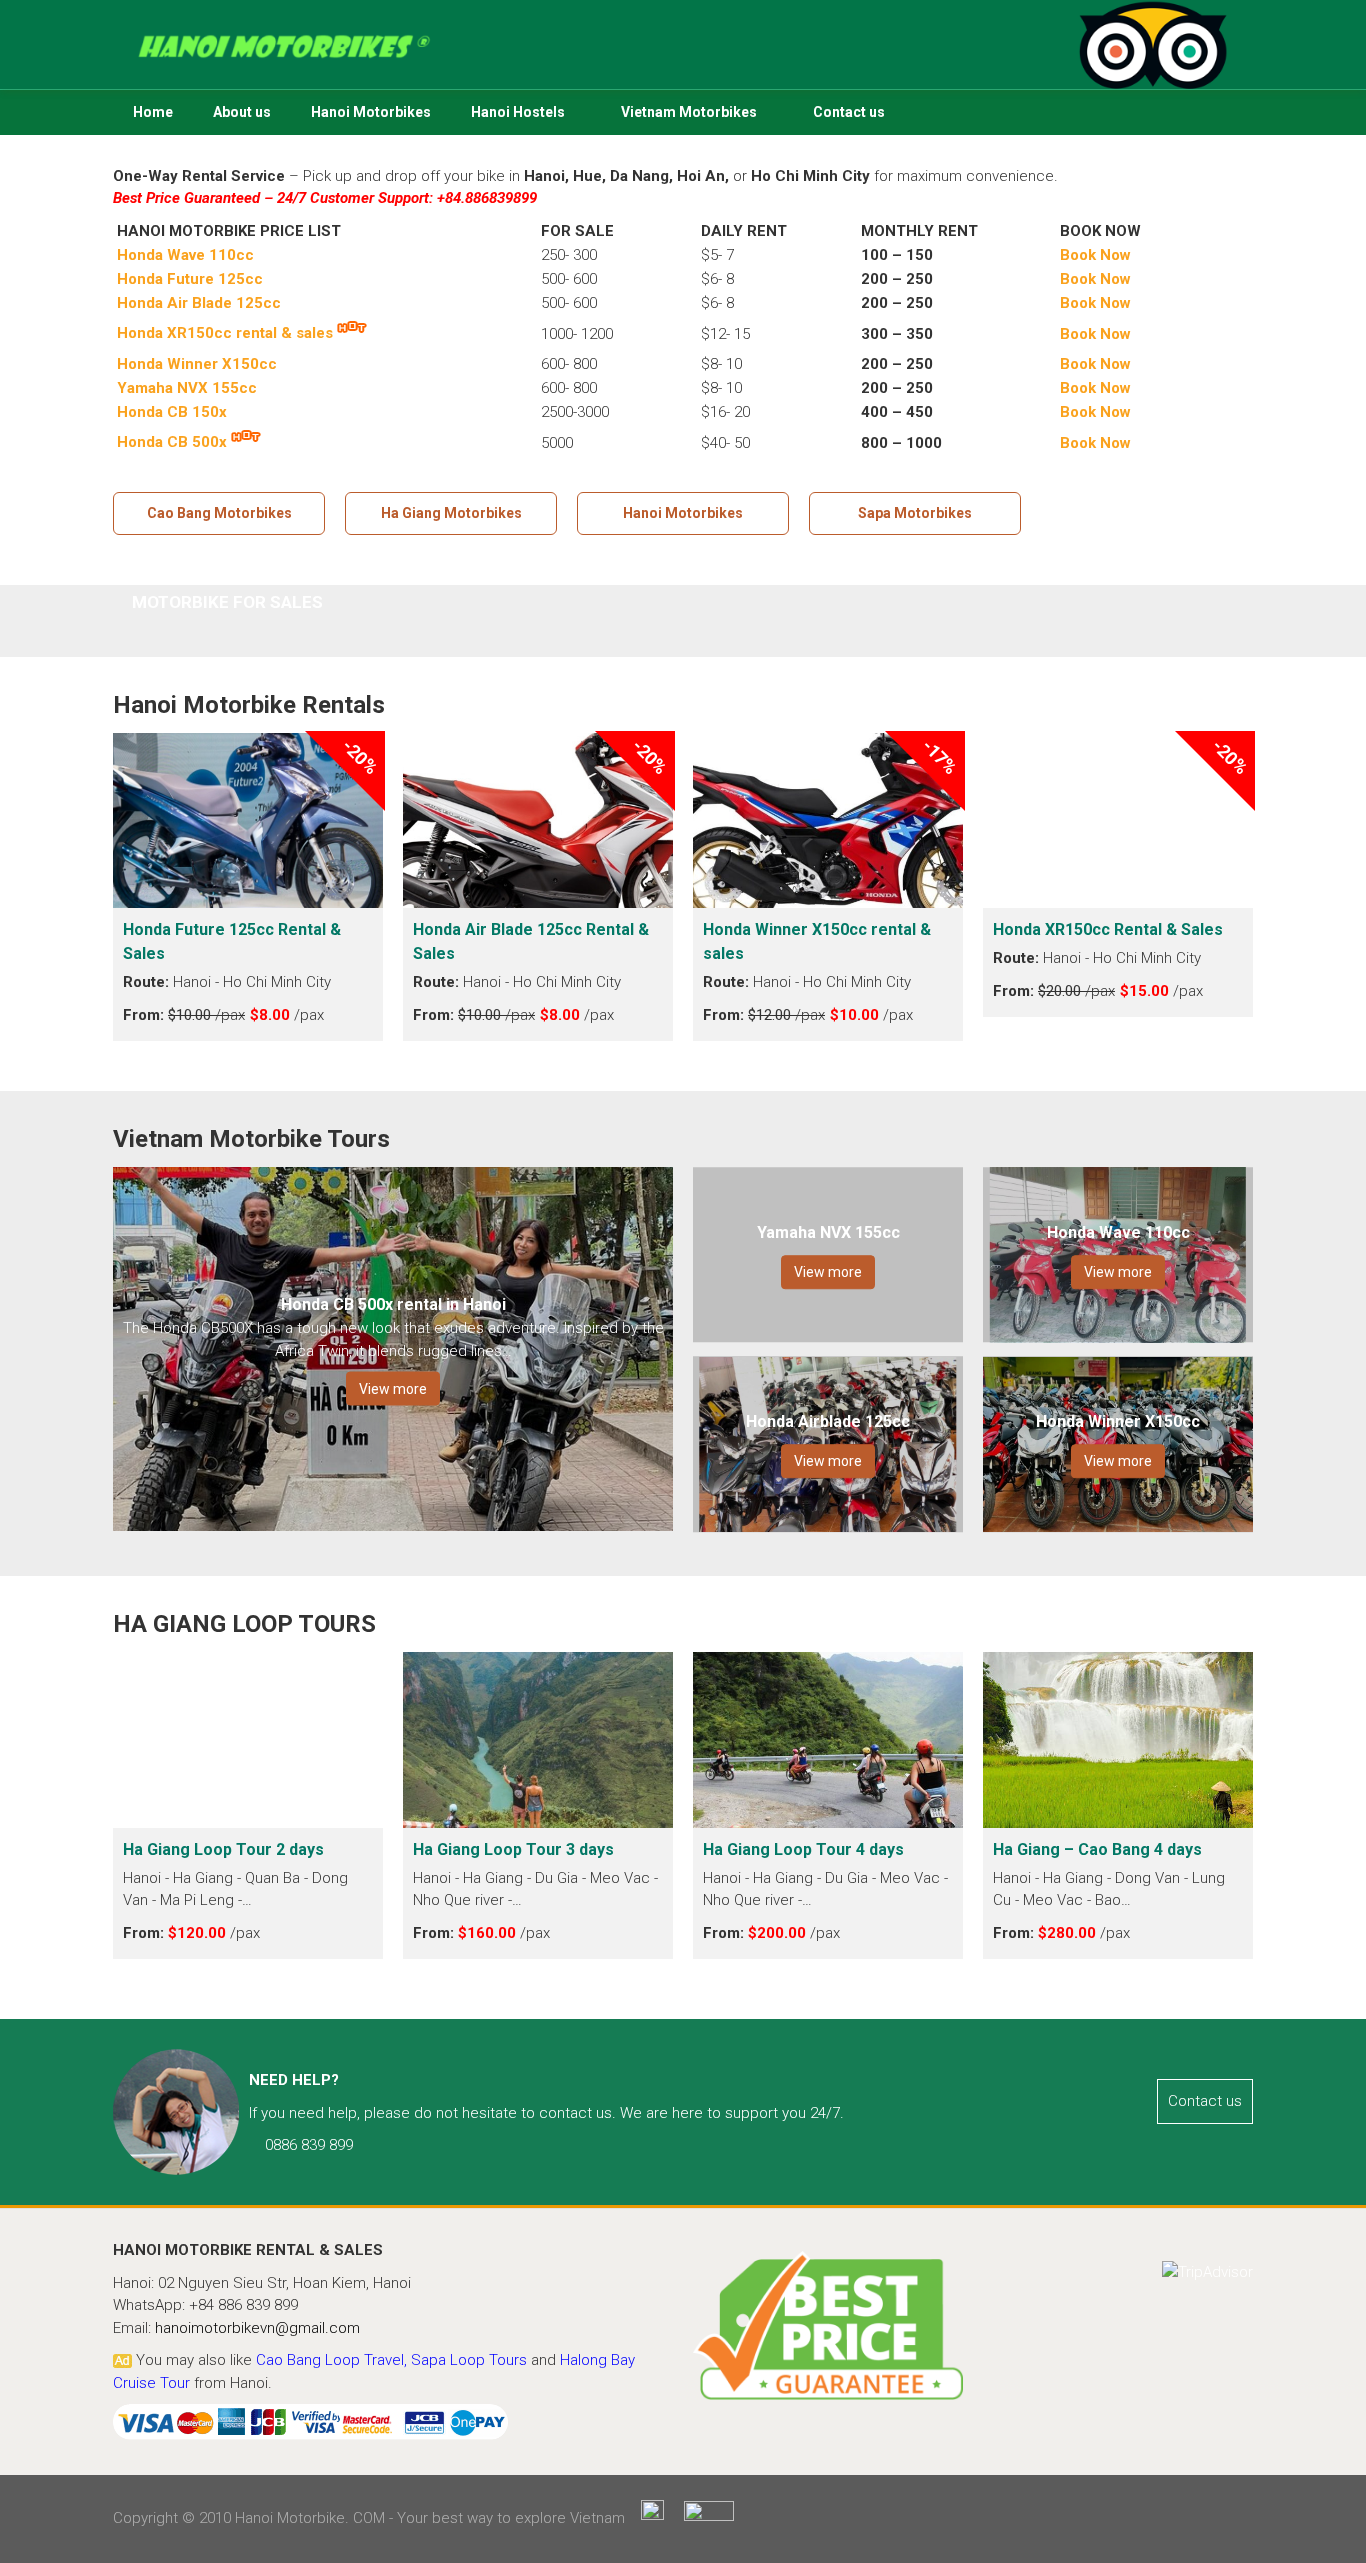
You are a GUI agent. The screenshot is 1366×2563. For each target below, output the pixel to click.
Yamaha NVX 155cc (828, 1232)
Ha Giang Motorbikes (451, 513)
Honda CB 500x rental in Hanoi (393, 1304)
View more (393, 1389)
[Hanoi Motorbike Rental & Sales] (683, 43)
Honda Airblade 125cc (828, 1421)
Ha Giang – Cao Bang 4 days (1099, 1849)
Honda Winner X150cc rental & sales (817, 941)
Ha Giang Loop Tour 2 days (225, 1849)
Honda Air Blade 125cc (199, 303)
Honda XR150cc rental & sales (225, 333)
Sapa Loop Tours (469, 2360)
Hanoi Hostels (518, 112)
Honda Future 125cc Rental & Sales (232, 941)
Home (153, 112)
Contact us (849, 112)
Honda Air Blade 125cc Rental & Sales (531, 941)
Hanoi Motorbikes (371, 112)
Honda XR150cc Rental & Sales (1108, 929)
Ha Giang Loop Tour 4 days (805, 1849)
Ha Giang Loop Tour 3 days (515, 1849)
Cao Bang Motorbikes (219, 513)
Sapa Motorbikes (915, 513)
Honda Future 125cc (190, 279)
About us (242, 112)
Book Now (1095, 364)
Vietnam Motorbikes (689, 112)
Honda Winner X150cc (197, 364)
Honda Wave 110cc (185, 255)
